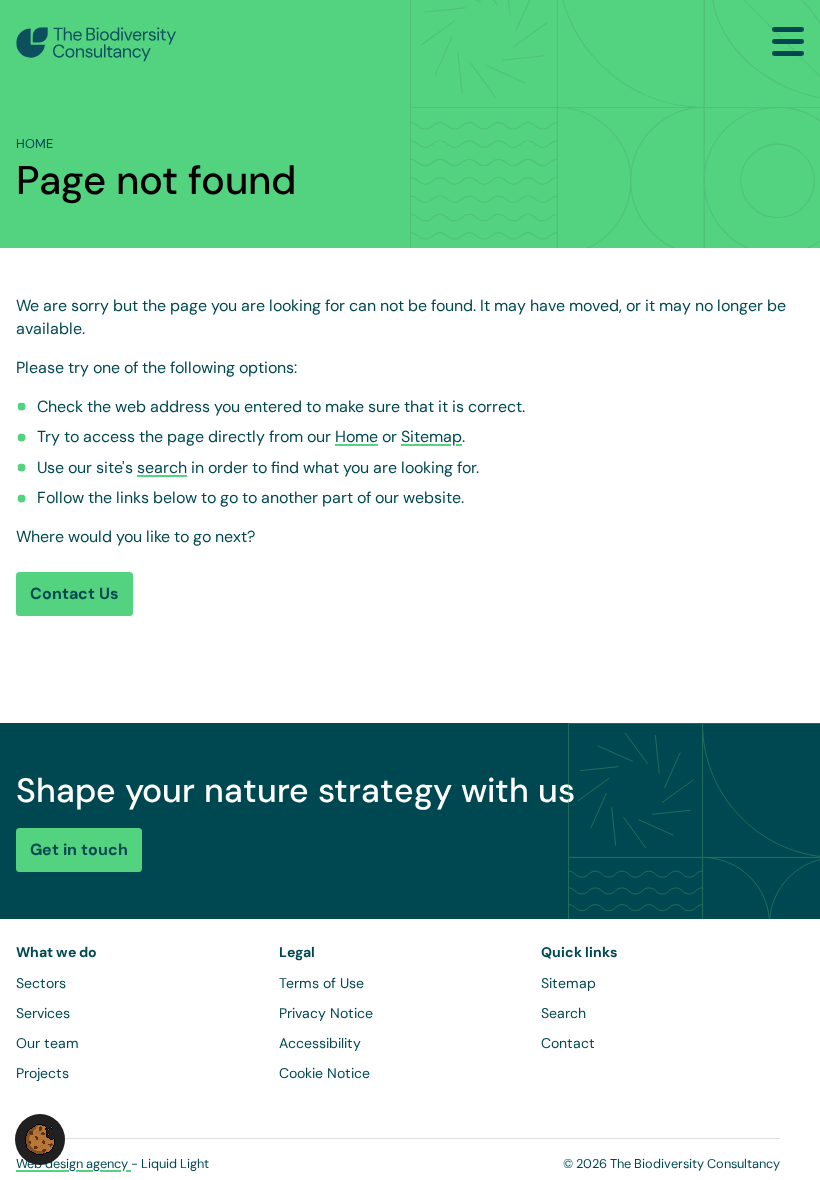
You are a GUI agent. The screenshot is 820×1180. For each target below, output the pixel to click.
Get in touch (79, 849)
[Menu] (788, 41)
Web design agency (73, 1163)
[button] (40, 1138)
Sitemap (431, 436)
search (162, 467)
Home (356, 436)
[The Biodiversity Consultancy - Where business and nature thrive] (96, 44)
